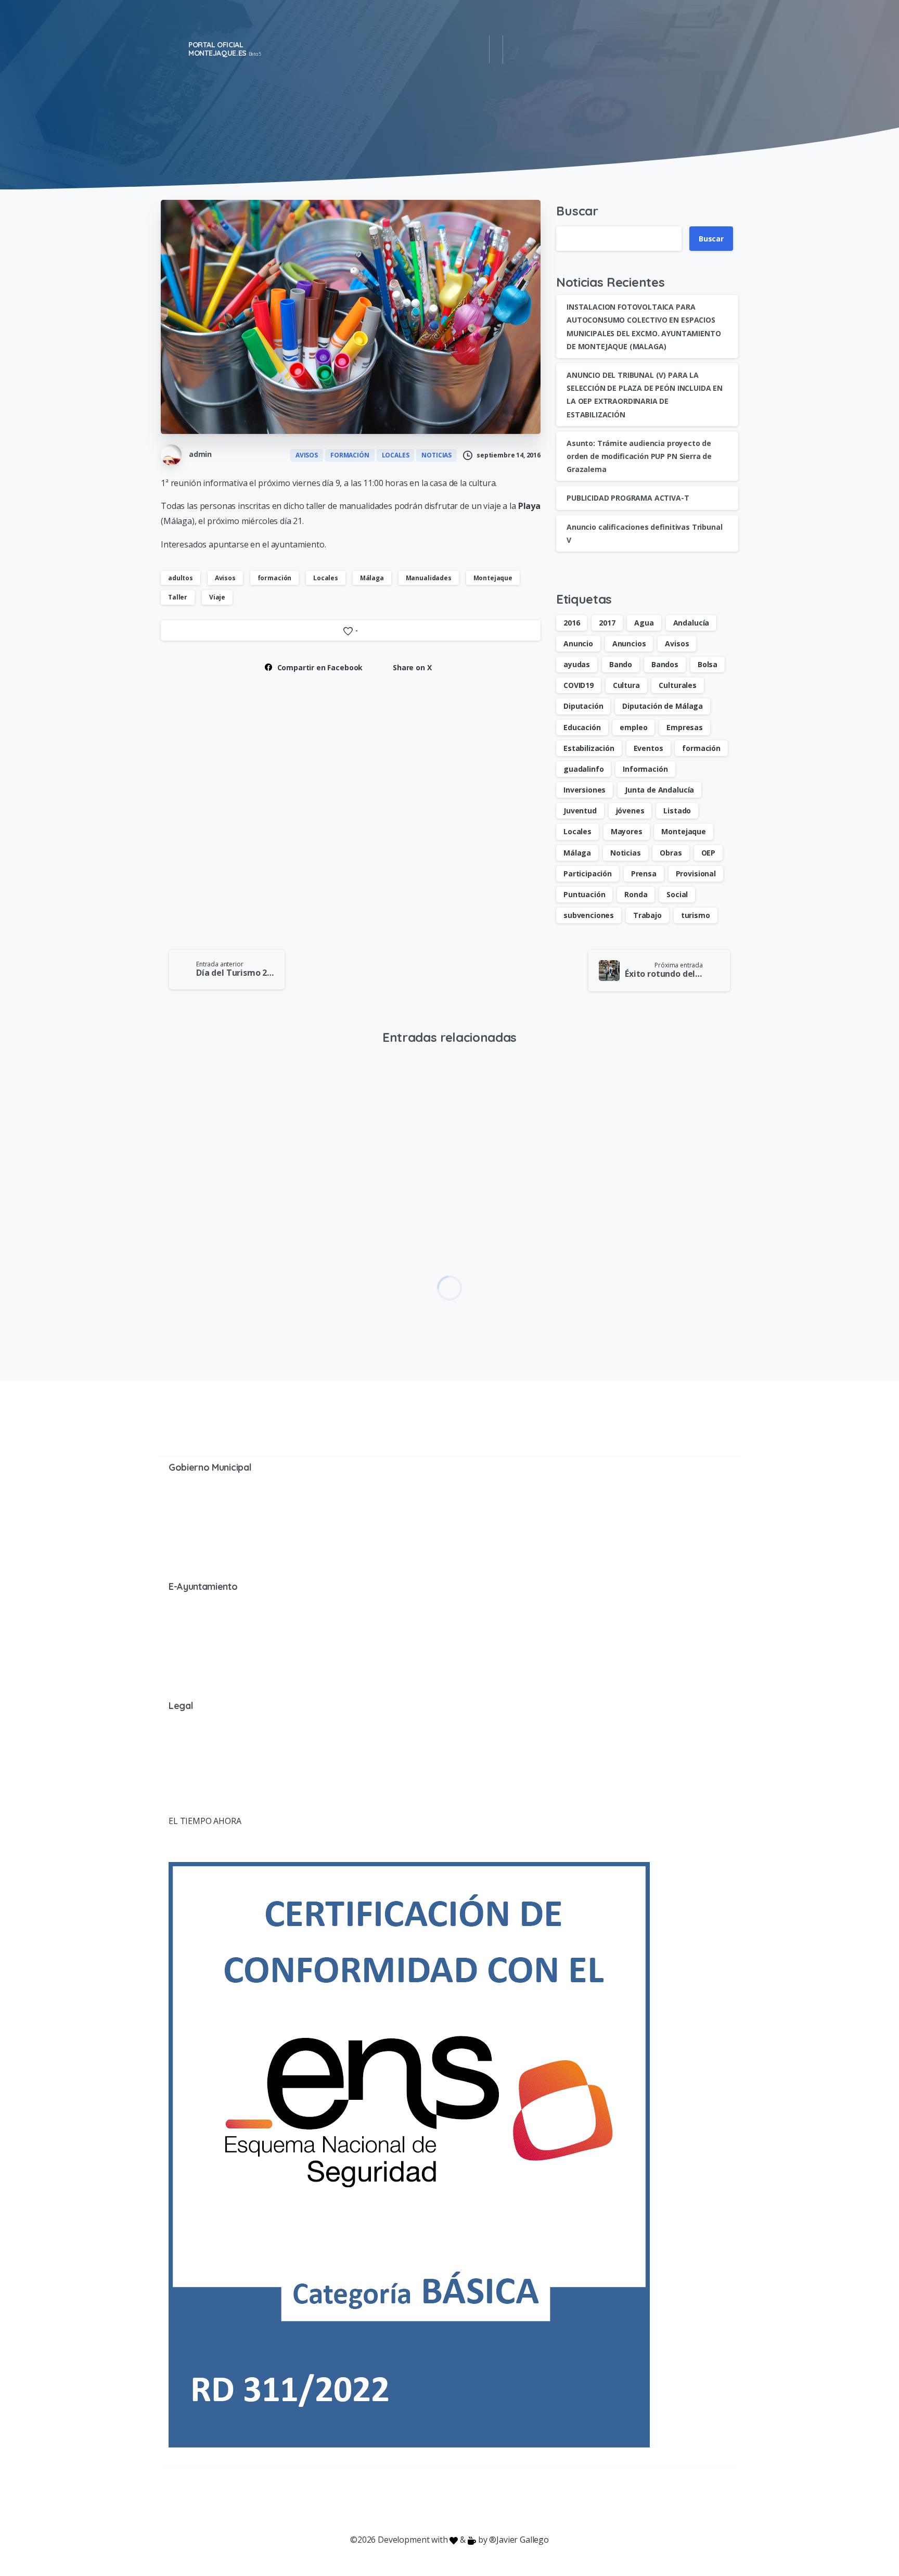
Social (677, 894)
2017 (607, 623)
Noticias (626, 853)
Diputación (583, 706)
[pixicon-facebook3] (366, 2500)
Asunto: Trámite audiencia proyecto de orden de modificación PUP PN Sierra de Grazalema (639, 456)
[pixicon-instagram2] (408, 2500)
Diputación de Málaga (663, 706)
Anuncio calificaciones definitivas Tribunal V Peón (515, 1271)
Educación (582, 727)
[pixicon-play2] (470, 2500)
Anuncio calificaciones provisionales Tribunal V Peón (664, 1271)
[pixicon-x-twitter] (387, 2500)
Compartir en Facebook (320, 667)
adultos (181, 578)
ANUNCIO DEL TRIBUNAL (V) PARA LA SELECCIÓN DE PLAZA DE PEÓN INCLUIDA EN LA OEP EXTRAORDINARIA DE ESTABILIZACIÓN (226, 1271)
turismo (696, 915)
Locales (326, 578)
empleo (633, 727)
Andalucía (691, 623)
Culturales (677, 685)
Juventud (580, 811)
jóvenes (630, 811)
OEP (709, 853)
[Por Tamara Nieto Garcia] (177, 1103)
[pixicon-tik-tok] (533, 2500)
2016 (571, 623)
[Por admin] (474, 1103)
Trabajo (647, 915)
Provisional (696, 873)
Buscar (577, 211)
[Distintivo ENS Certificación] (409, 2154)
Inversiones (585, 790)
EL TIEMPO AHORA (205, 1821)
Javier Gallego (523, 2540)
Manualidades (429, 578)
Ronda (636, 894)
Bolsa (708, 664)
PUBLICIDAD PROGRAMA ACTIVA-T (628, 498)
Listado (677, 811)
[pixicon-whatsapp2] (512, 2500)
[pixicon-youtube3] (429, 2500)
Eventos (648, 748)
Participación (588, 873)
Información (645, 769)
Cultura (626, 685)
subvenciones (589, 915)
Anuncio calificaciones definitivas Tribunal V (359, 1271)
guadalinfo (583, 769)
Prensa (644, 873)
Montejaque (493, 578)
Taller (178, 597)
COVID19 (579, 685)
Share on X (412, 667)
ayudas (577, 664)
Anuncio (578, 643)
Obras (671, 853)
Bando (621, 664)
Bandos (665, 664)
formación (275, 578)
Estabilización (589, 748)
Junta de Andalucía (659, 790)
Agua (644, 623)
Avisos (225, 578)
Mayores (627, 831)
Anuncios (629, 643)
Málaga (372, 578)
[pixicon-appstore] (491, 2500)
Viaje (217, 597)
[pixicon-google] (449, 2500)
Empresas (685, 727)
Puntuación (584, 894)
